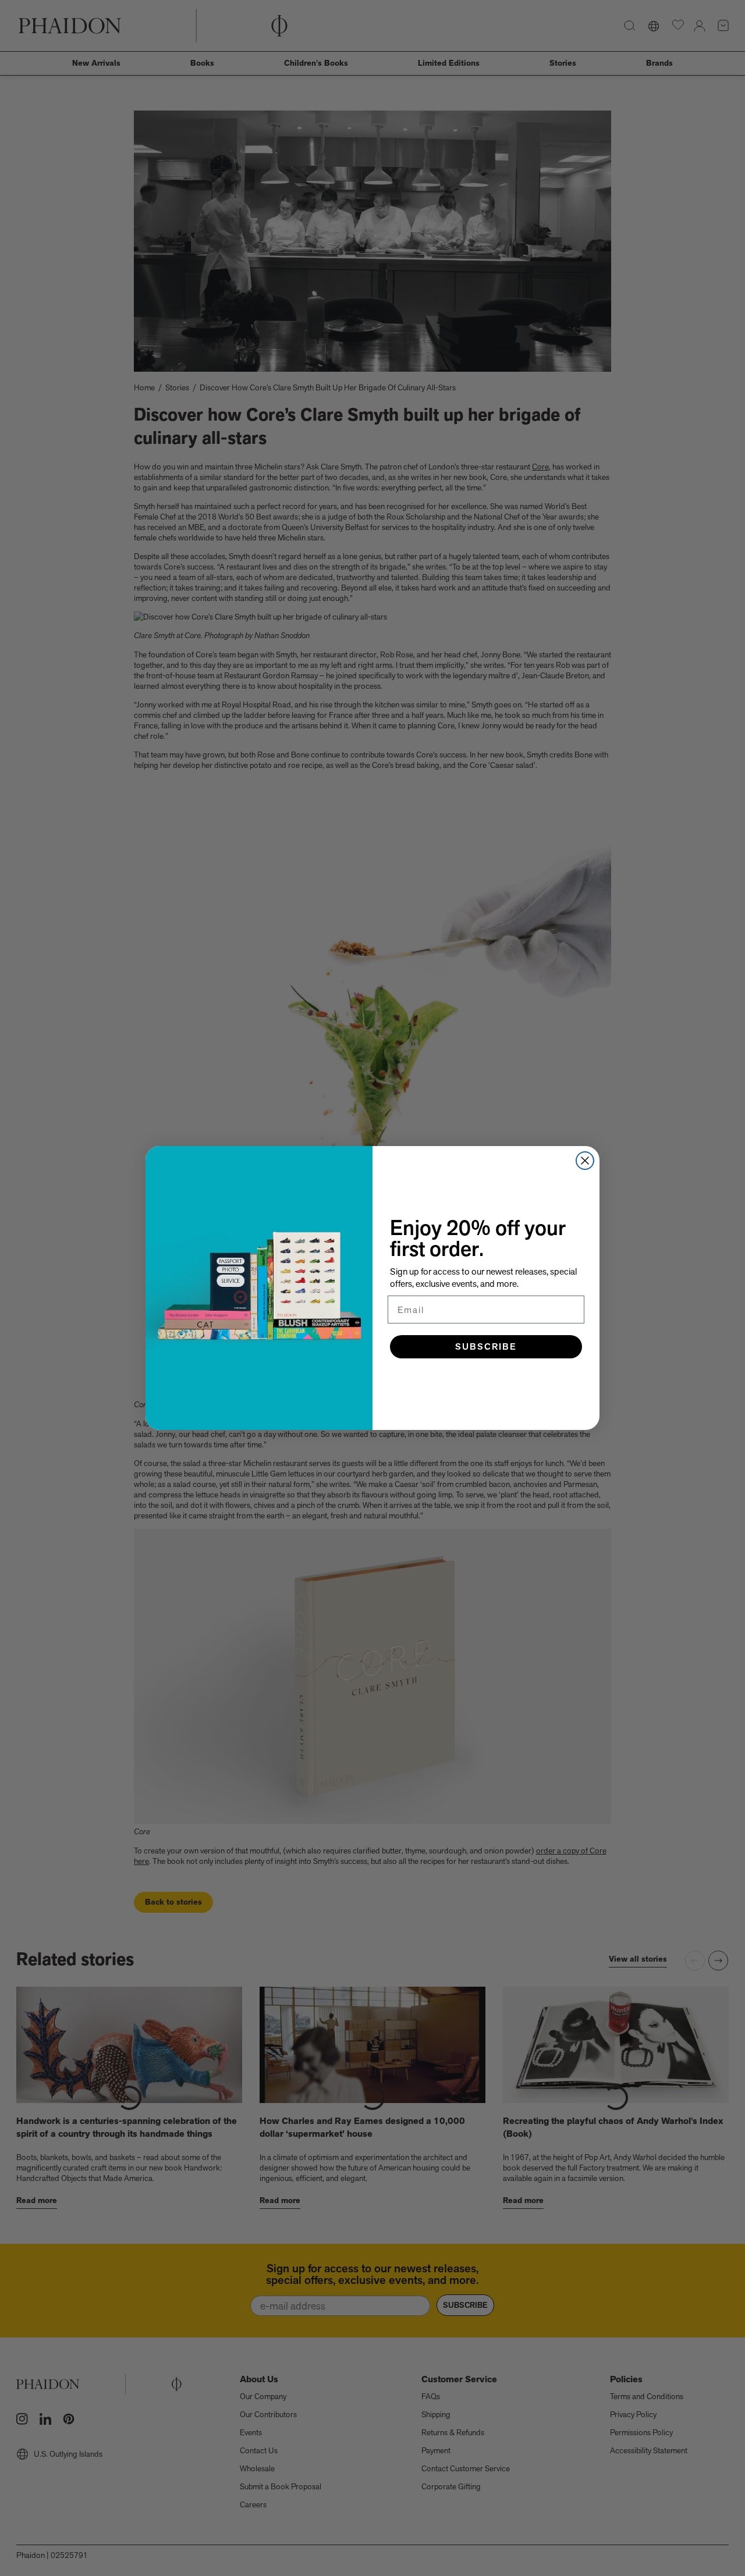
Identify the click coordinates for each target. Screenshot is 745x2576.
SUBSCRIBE (486, 1346)
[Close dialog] (585, 1161)
